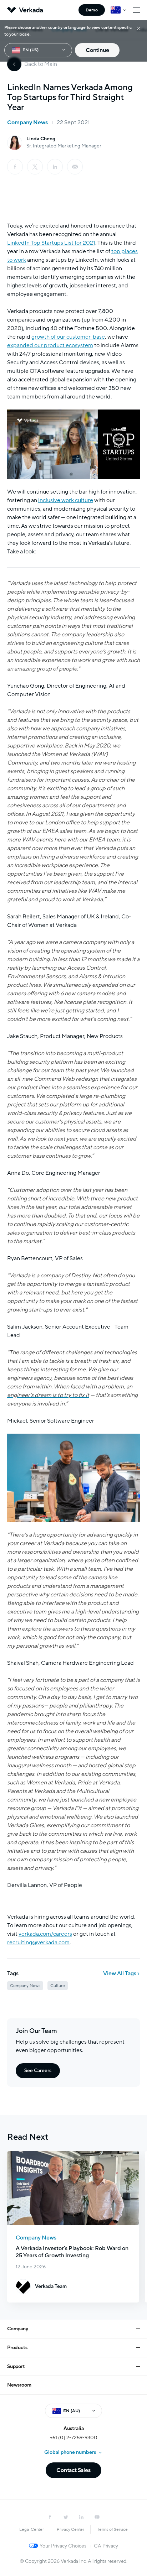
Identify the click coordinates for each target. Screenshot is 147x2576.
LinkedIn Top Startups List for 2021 (51, 243)
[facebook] (15, 167)
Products (17, 2348)
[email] (75, 167)
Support (16, 2366)
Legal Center (32, 2529)
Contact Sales (73, 2470)
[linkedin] (55, 167)
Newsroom (19, 2385)
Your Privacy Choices (63, 2546)
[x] (35, 167)
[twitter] (66, 2517)
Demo (92, 10)
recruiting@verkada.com (38, 1943)
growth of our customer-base (68, 337)
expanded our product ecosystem (50, 345)
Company (18, 2329)
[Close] (139, 28)
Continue (97, 50)
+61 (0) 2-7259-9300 (74, 2438)
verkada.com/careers (45, 1934)
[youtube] (97, 2517)
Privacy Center (70, 2529)
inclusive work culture (66, 500)
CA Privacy (106, 2546)
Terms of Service (112, 2529)
